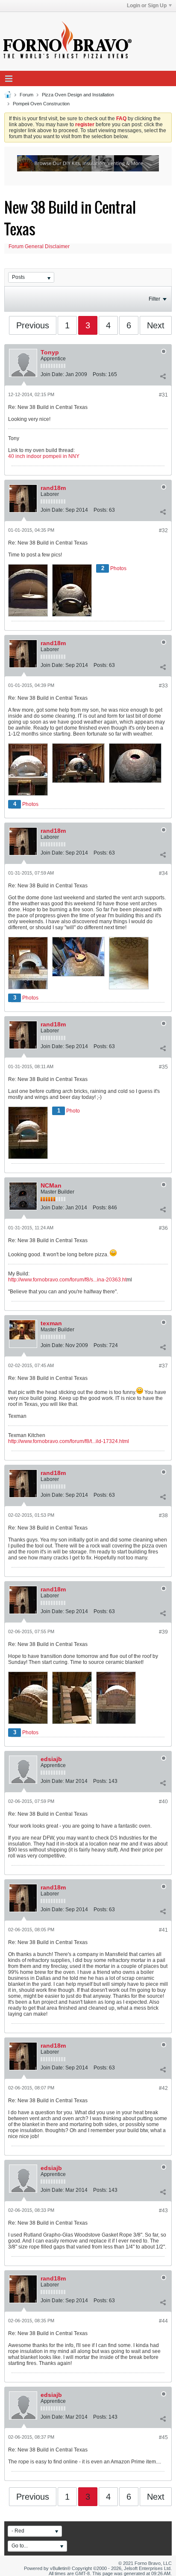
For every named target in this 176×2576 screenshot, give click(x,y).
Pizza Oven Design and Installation (78, 95)
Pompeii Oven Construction (41, 104)
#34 (163, 873)
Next (156, 325)
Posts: (100, 374)
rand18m (53, 488)
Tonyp (50, 352)
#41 (163, 1930)
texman (51, 1323)
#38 (163, 1515)
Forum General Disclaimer (39, 246)
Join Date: (52, 374)
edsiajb (51, 1759)
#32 (163, 530)
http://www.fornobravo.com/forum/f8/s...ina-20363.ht (67, 1280)
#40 (163, 1802)
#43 (163, 2211)
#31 (163, 395)
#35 (163, 1067)
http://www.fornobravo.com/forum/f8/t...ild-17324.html (69, 1441)
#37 (163, 1366)
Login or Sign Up (147, 6)
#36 (163, 1228)
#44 (163, 2321)
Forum (26, 95)
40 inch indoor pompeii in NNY (44, 456)
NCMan (51, 1185)
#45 (163, 2437)
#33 (163, 686)
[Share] (163, 376)
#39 (163, 1632)
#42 (163, 2088)
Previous (33, 325)
